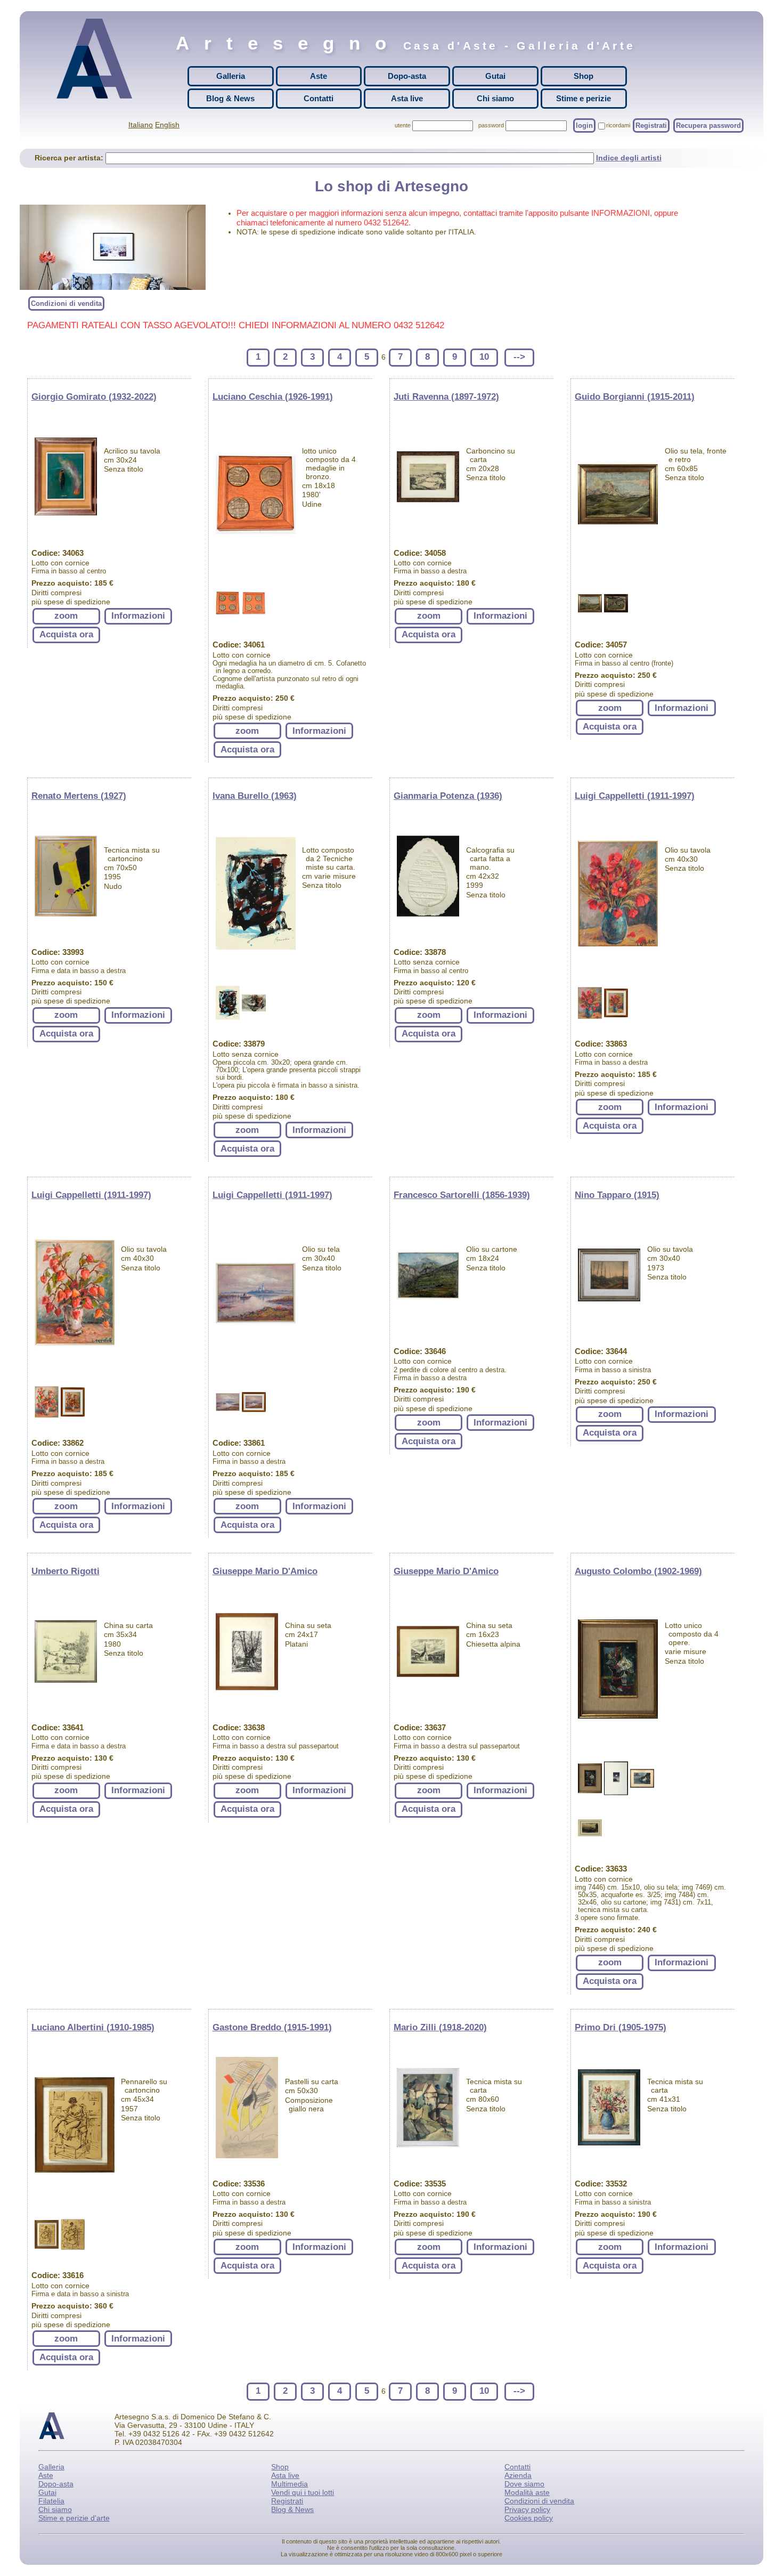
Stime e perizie (584, 98)
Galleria (231, 76)
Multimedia (289, 2484)
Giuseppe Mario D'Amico (265, 1571)
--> (519, 357)
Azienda (518, 2475)
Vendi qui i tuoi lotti (303, 2492)
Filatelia (51, 2501)
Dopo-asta (407, 76)
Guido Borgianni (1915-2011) (635, 397)
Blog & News (230, 98)
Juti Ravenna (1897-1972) (446, 397)
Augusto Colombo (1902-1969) (638, 1571)
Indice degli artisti (629, 158)
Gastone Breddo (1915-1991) (272, 2027)
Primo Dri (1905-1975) (621, 2027)
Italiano (141, 125)
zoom (66, 616)
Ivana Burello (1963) (255, 796)
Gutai (495, 76)
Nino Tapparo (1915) (617, 1195)
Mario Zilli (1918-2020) (440, 2027)
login (584, 125)
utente (403, 125)
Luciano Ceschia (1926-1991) (273, 397)
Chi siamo (495, 98)
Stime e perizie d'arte (74, 2518)
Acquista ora (66, 634)
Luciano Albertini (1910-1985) (93, 2027)
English (167, 125)
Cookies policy (529, 2518)
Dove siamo (524, 2484)
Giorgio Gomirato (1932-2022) (94, 397)
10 (484, 357)
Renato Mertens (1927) (79, 796)
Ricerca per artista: (70, 158)
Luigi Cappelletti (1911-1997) (635, 796)
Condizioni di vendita (66, 303)
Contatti (319, 98)
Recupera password (708, 125)
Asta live (407, 98)
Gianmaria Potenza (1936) (448, 796)
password (491, 125)
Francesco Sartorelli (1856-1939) (462, 1195)
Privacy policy (527, 2509)
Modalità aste (527, 2492)
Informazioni (138, 616)
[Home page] (97, 59)
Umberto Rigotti (66, 1571)
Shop (584, 76)
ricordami (618, 125)
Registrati (651, 125)
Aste (319, 76)
